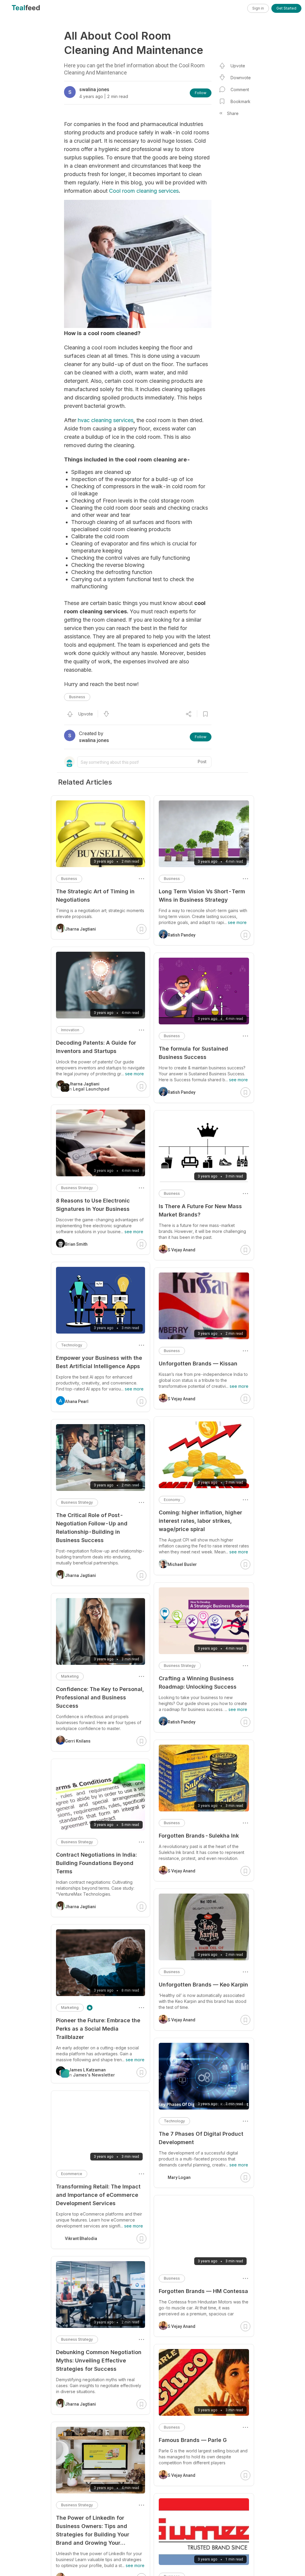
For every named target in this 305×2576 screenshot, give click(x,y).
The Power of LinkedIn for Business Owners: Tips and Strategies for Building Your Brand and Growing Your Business (93, 2531)
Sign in (258, 8)
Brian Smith (76, 1244)
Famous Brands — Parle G (193, 2440)
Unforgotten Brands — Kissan (198, 1364)
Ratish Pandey (182, 935)
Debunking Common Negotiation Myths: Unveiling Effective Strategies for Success (99, 2360)
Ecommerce (72, 2174)
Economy (172, 1500)
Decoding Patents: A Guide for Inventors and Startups (96, 1047)
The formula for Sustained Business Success (193, 1053)
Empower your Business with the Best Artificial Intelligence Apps (99, 1362)
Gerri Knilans (78, 1741)
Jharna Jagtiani (80, 929)
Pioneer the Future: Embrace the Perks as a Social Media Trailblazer (98, 2029)
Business (77, 697)
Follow (201, 93)
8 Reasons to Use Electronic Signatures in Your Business (93, 1205)
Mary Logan (179, 2177)
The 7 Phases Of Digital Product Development (201, 2138)
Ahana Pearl (77, 1401)
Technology (174, 2121)
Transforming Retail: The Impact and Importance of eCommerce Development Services (98, 2195)
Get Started (286, 8)
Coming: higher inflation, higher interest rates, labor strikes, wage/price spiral (200, 1521)
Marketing (70, 1676)
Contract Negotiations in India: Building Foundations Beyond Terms (96, 1863)
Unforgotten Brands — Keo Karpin (203, 1985)
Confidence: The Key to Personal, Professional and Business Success (100, 1697)
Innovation (70, 1030)
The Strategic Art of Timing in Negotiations (95, 896)
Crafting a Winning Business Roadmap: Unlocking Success (198, 1683)
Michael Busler (182, 1564)
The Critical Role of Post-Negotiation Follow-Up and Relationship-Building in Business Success (92, 1528)
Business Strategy (180, 1666)
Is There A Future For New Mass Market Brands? (200, 1210)
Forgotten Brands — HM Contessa (203, 2291)
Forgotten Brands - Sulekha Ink (199, 1836)
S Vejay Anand (182, 1250)
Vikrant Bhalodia (81, 2239)
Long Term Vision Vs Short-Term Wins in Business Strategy (202, 896)
